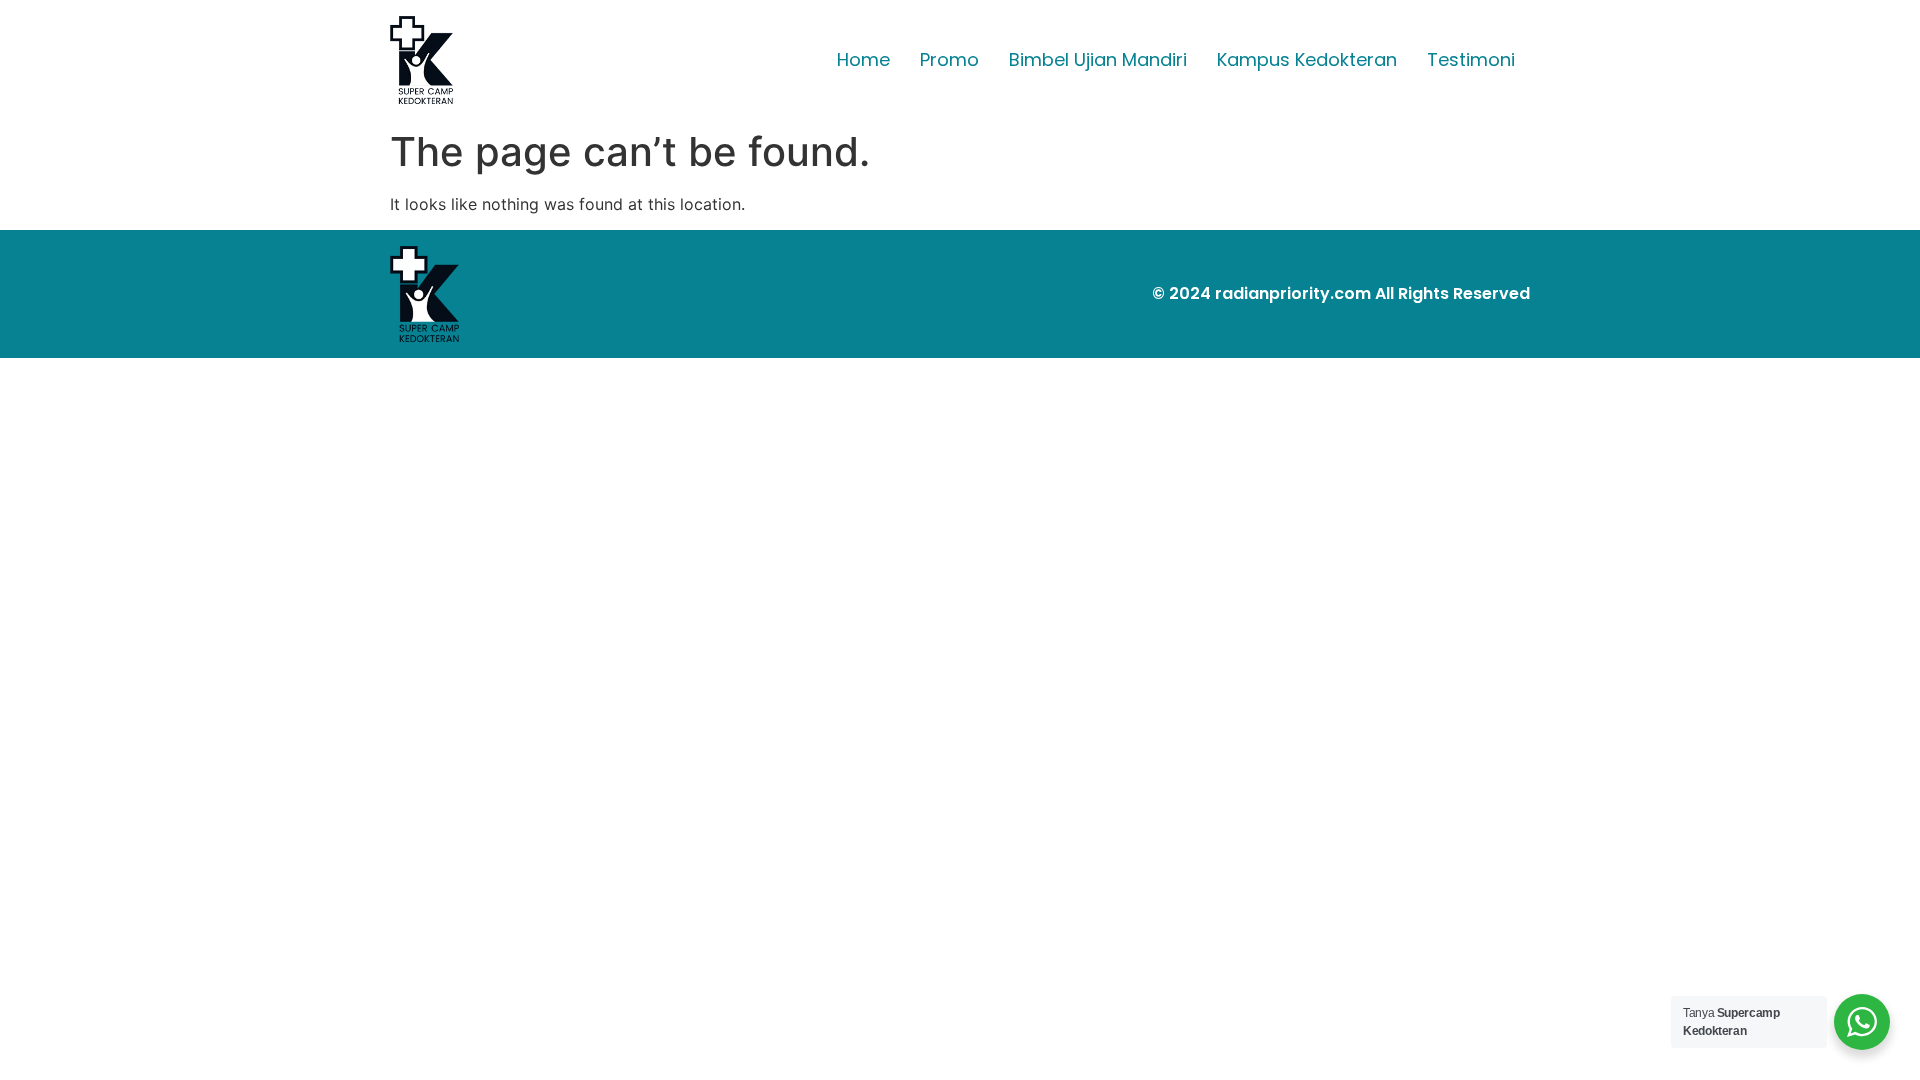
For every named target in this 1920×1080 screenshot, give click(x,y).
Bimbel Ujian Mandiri (1098, 59)
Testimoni (1471, 59)
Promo (949, 59)
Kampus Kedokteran (1307, 59)
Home (863, 59)
